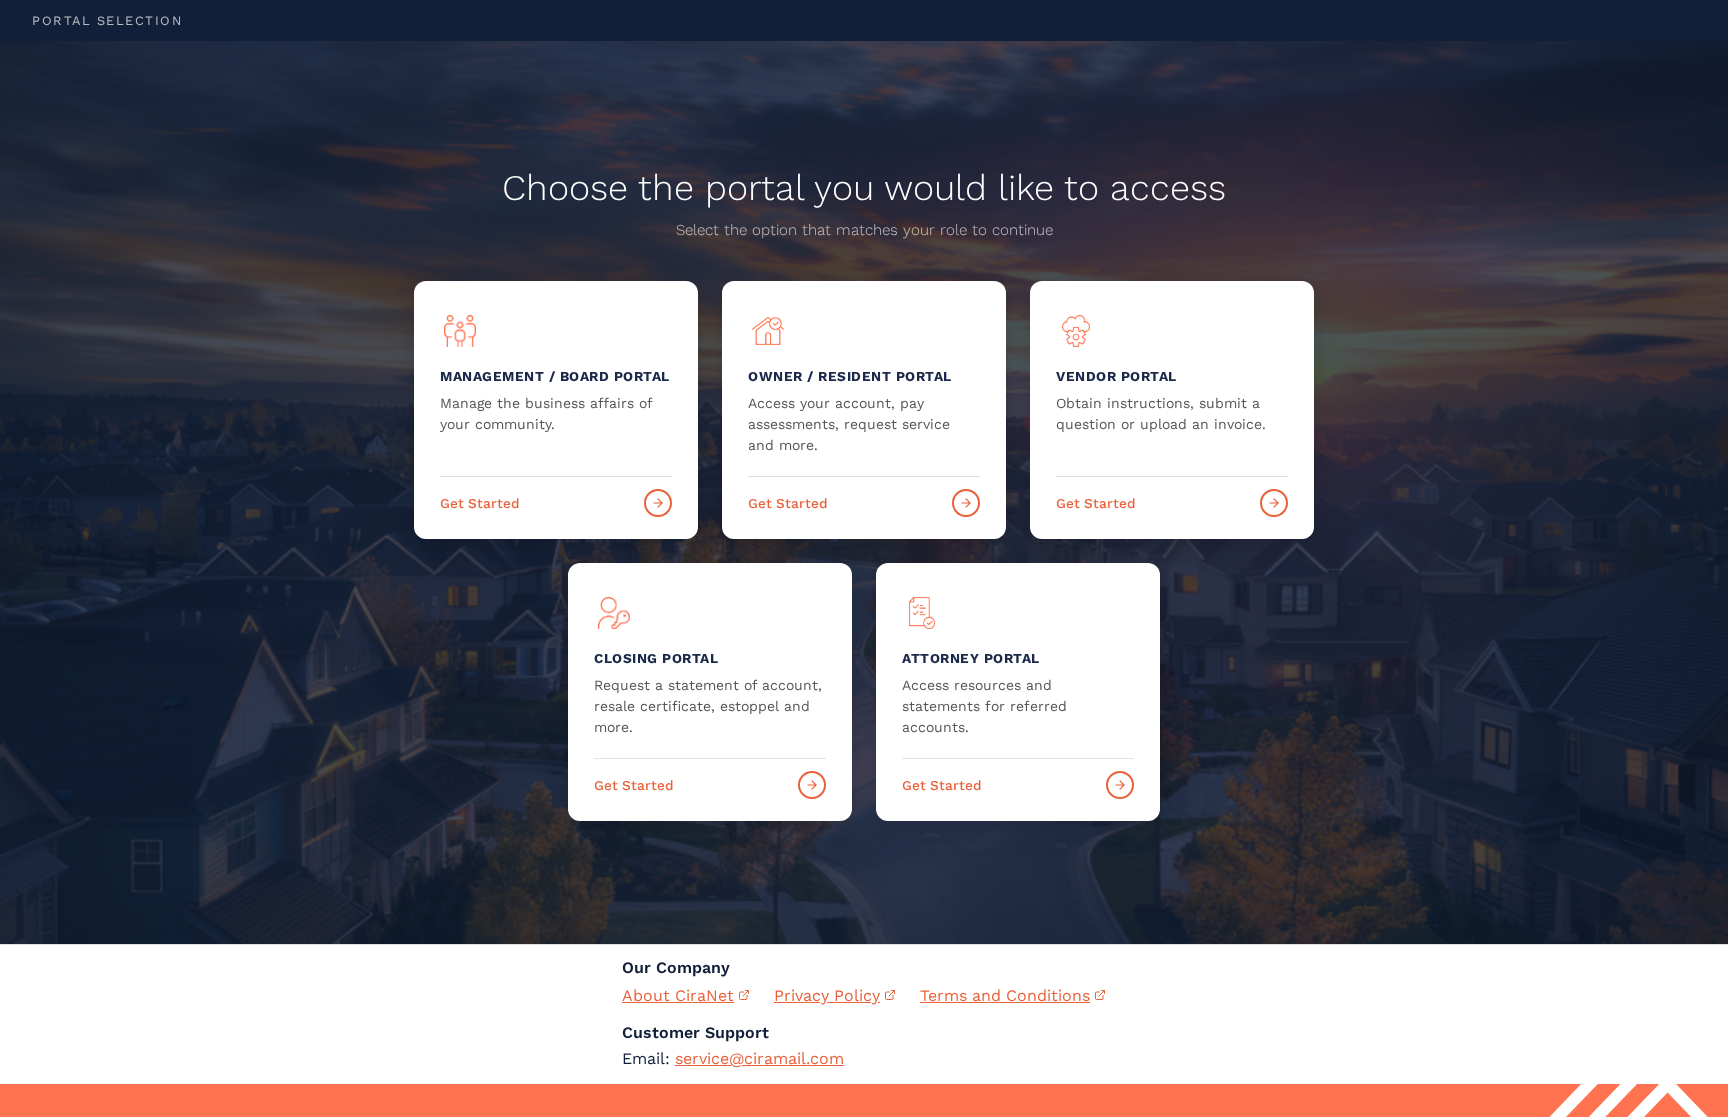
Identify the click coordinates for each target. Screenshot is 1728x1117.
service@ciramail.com (759, 1058)
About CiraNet (678, 995)
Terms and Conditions (1005, 995)
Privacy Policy (827, 995)
